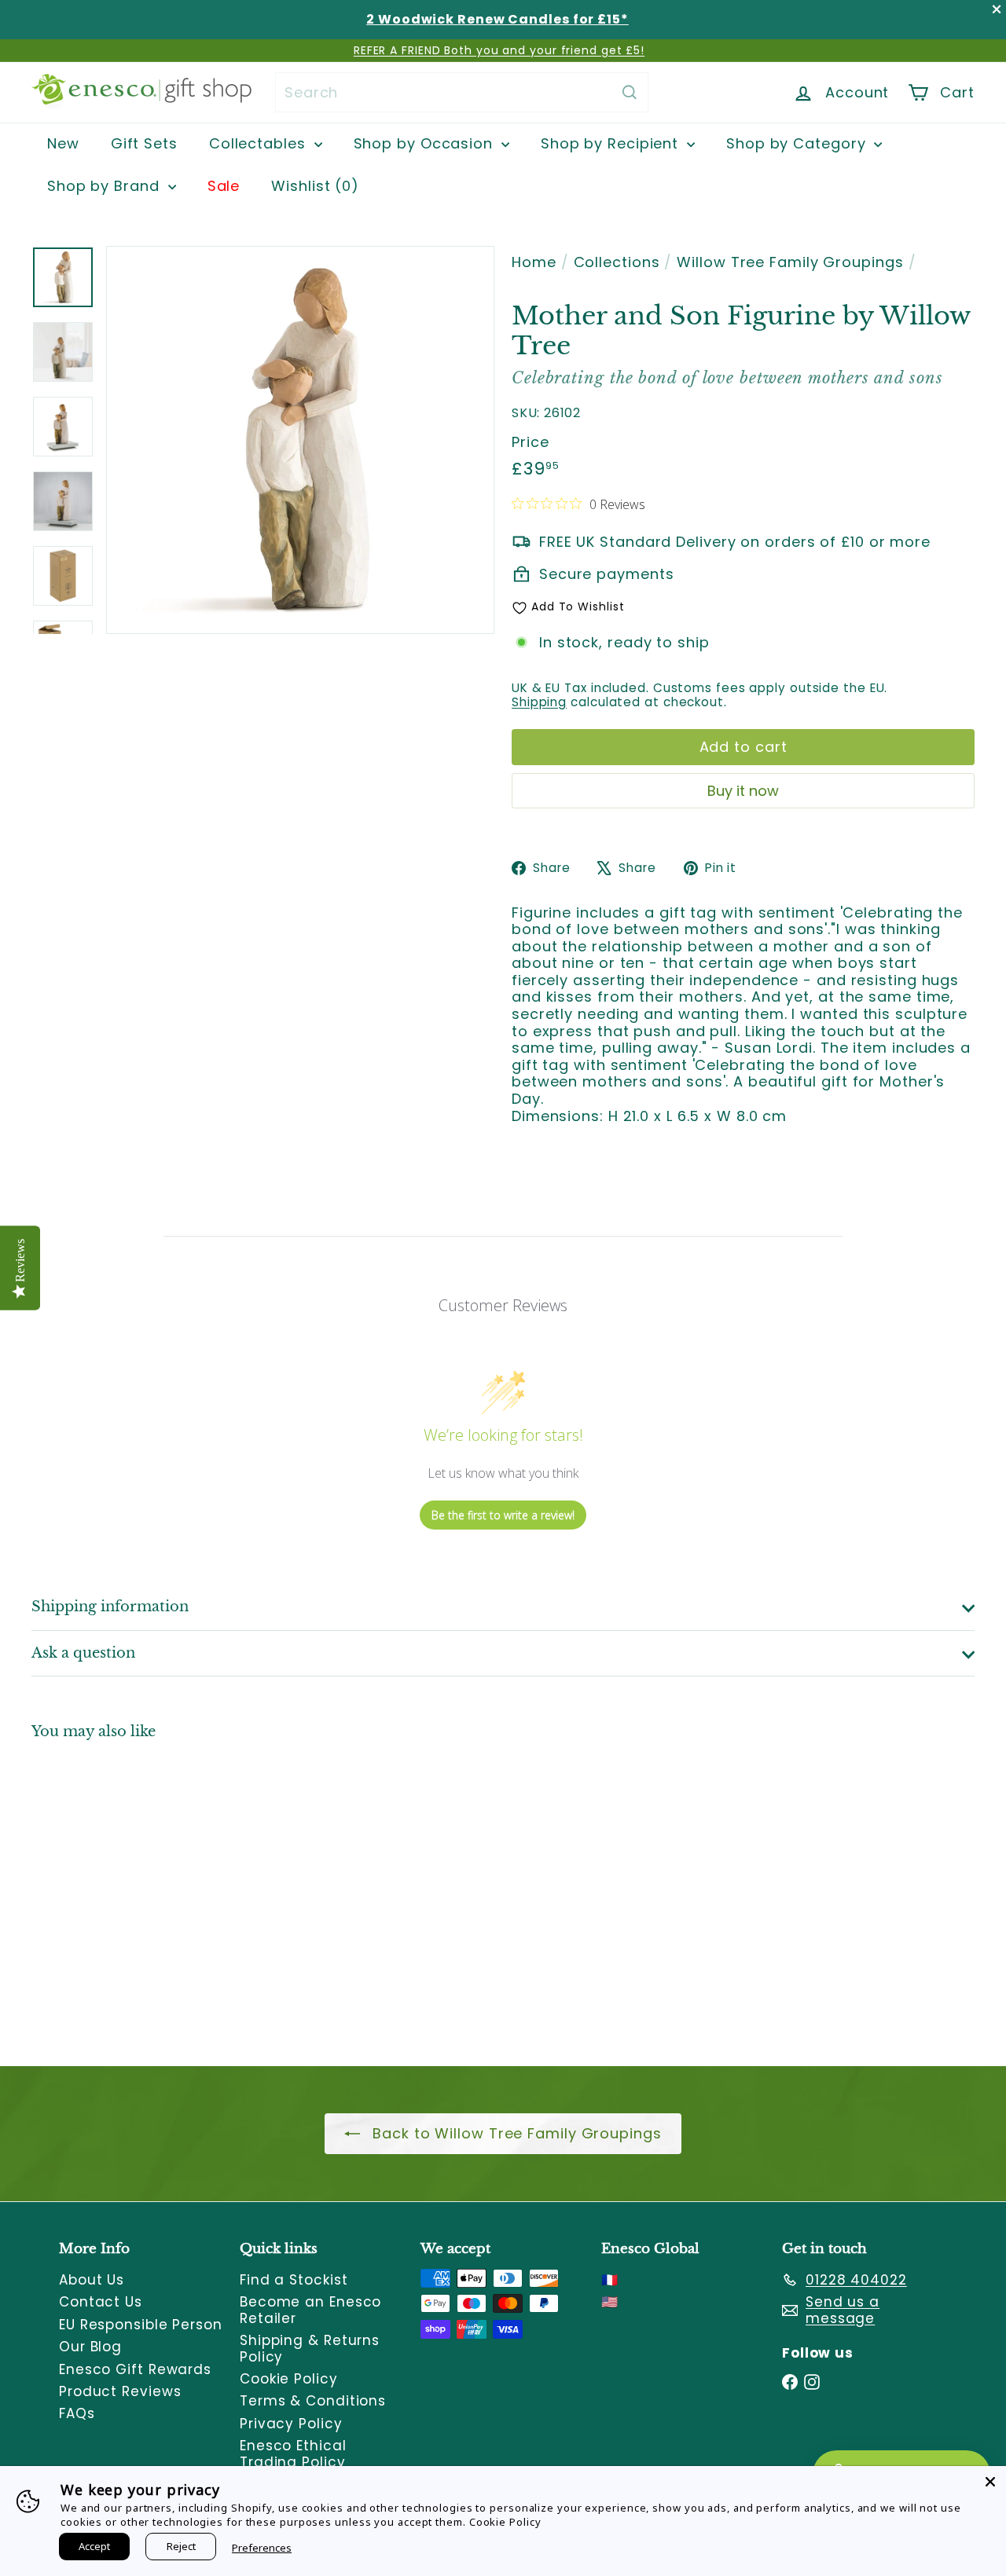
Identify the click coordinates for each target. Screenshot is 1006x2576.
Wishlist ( (311, 186)
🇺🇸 (610, 2302)
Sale (224, 186)
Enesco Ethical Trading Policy (293, 2453)
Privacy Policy (291, 2424)
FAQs (77, 2413)
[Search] (630, 92)
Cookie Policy (289, 2379)
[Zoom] (300, 440)
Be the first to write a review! (503, 1515)
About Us (92, 2280)
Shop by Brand (106, 186)
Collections (617, 262)
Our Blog (90, 2347)
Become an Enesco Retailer (310, 2310)
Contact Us (101, 2302)
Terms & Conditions (313, 2401)
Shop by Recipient (612, 143)
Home (534, 262)
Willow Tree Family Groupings (790, 262)
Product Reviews (120, 2391)
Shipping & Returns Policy (310, 2348)
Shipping (539, 702)
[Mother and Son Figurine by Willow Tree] (103, 1892)
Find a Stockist (294, 2280)
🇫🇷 (610, 2280)
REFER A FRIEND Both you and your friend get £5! (499, 50)
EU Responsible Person (141, 2325)
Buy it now (743, 791)
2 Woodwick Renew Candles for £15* (497, 19)
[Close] (990, 2482)
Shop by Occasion (426, 143)
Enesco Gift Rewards (135, 2369)
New (63, 143)
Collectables (260, 143)
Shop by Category (798, 143)
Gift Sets (144, 143)
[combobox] (462, 92)
